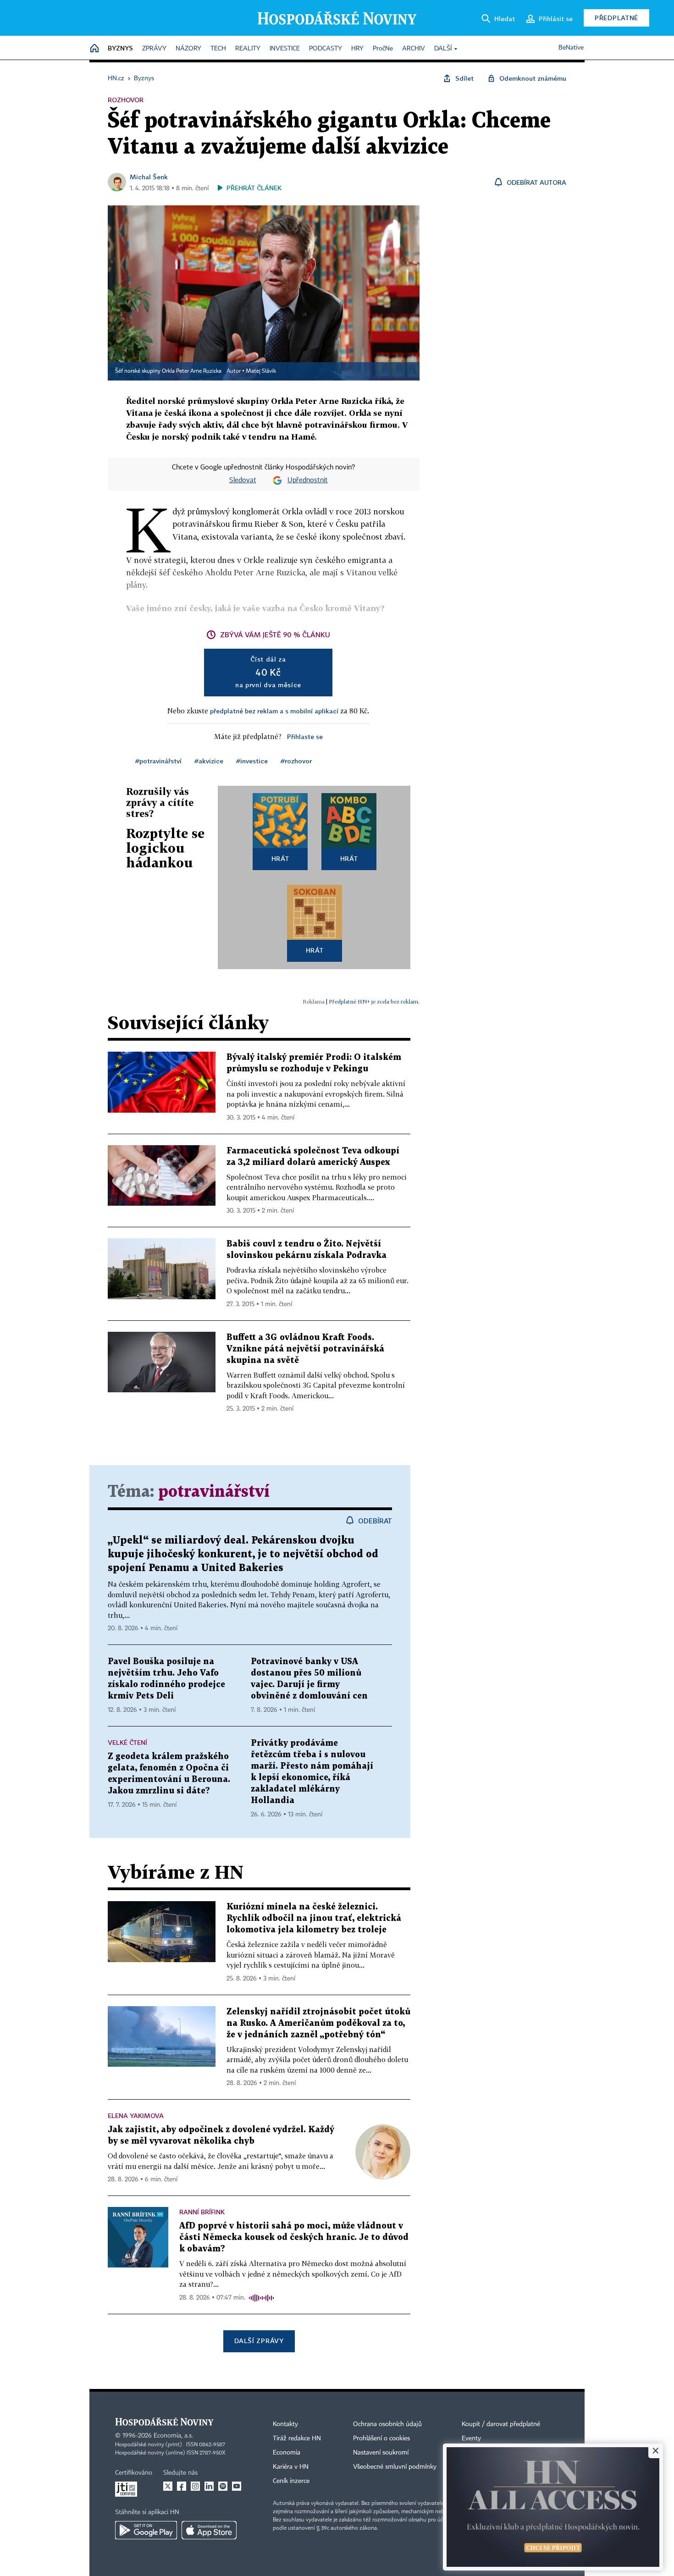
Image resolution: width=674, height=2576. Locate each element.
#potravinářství (158, 761)
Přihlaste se (305, 736)
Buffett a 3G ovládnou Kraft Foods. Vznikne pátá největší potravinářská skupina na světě (305, 1349)
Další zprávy (259, 2341)
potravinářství (214, 1492)
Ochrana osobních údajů (387, 2424)
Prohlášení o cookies (381, 2438)
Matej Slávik (261, 371)
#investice (252, 761)
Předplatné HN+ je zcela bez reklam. (374, 1001)
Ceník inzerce (291, 2481)
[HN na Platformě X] (168, 2486)
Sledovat (243, 480)
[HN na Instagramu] (195, 2486)
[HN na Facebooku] (182, 2486)
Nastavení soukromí (381, 2453)
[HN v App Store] (209, 2530)
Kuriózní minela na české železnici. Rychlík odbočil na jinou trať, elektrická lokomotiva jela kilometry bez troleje (314, 1918)
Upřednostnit (308, 480)
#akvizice (209, 761)
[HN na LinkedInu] (209, 2486)
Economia (287, 2453)
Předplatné (616, 18)
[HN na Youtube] (237, 2486)
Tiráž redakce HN (297, 2438)
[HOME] (94, 49)
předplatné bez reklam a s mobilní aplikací (274, 711)
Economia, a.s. (173, 2436)
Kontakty (285, 2424)
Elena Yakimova (136, 2115)
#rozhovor (296, 761)
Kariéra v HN (291, 2467)
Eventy (471, 2438)
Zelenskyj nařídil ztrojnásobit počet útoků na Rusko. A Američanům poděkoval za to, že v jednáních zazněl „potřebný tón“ (318, 2023)
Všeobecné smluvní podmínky (395, 2467)
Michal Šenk (149, 177)
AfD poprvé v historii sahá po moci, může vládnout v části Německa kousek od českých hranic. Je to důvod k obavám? (294, 2237)
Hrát (280, 858)
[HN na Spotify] (223, 2486)
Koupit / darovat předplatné (501, 2424)
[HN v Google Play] (146, 2530)
